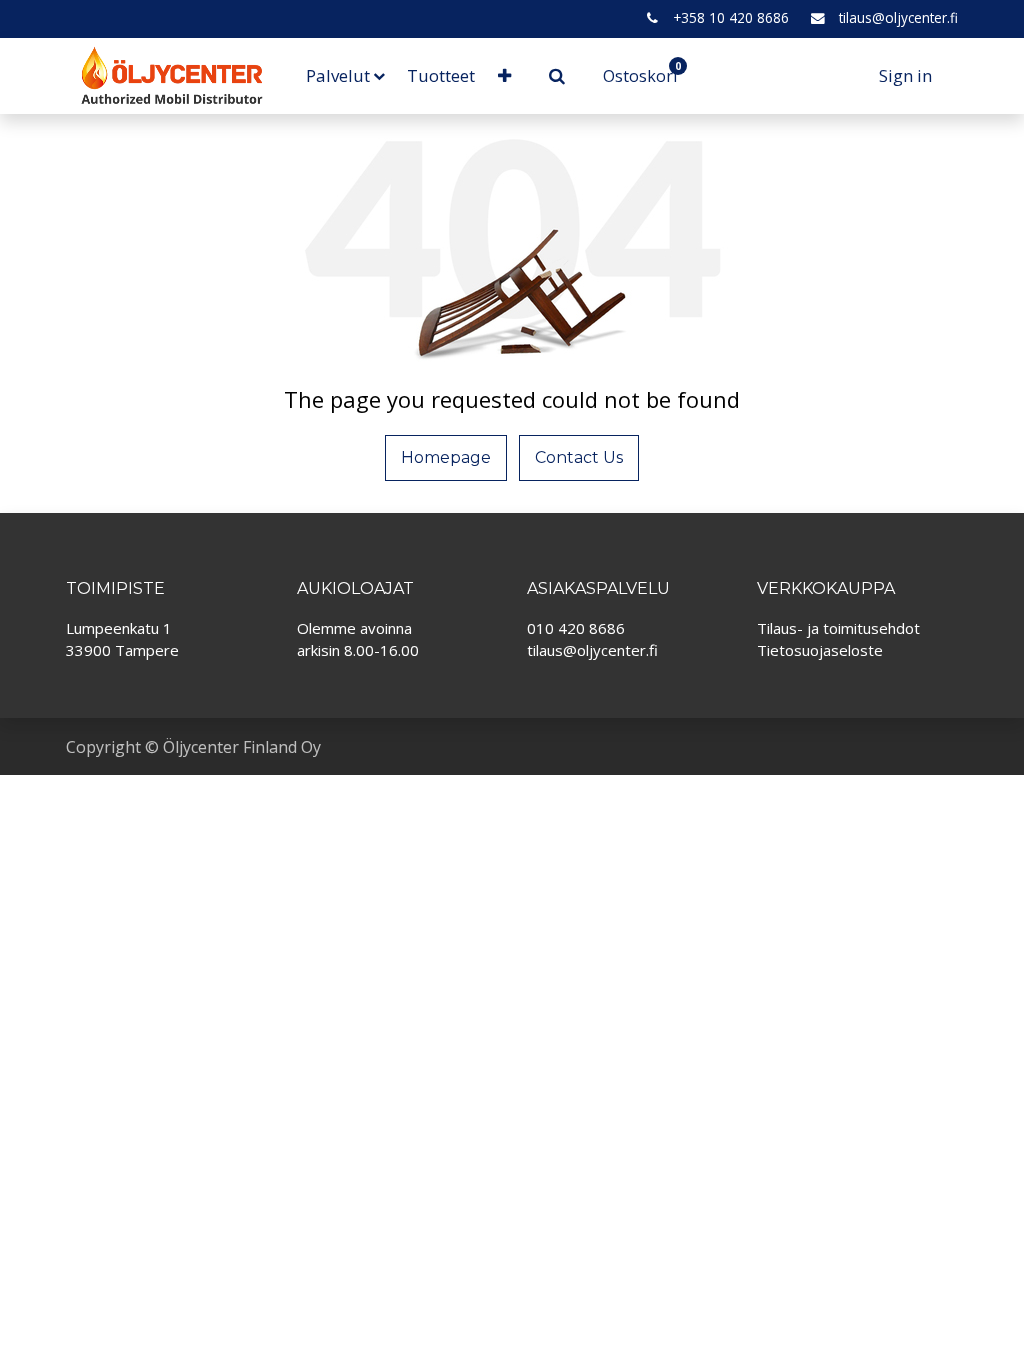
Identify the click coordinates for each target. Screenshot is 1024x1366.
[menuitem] (441, 76)
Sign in (905, 75)
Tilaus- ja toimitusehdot (838, 628)
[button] (503, 76)
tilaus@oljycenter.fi (898, 17)
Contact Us (579, 457)
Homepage (446, 457)
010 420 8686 (576, 628)
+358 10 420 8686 (731, 17)
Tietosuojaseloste (820, 650)
